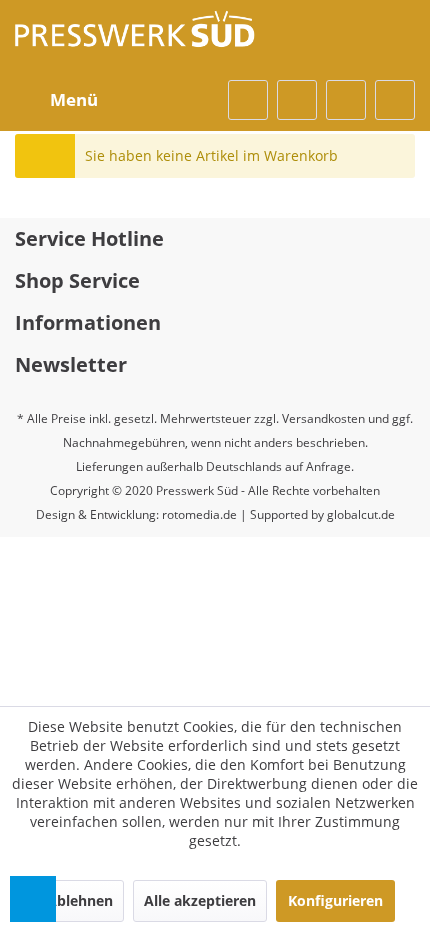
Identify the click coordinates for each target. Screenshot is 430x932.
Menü (74, 99)
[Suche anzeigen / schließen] (248, 100)
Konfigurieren (335, 900)
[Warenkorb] (395, 100)
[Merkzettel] (297, 100)
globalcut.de (361, 514)
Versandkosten (323, 418)
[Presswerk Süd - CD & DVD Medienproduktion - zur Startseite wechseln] (135, 40)
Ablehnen (80, 900)
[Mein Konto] (346, 100)
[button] (33, 899)
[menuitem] (61, 100)
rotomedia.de (199, 514)
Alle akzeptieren (200, 900)
